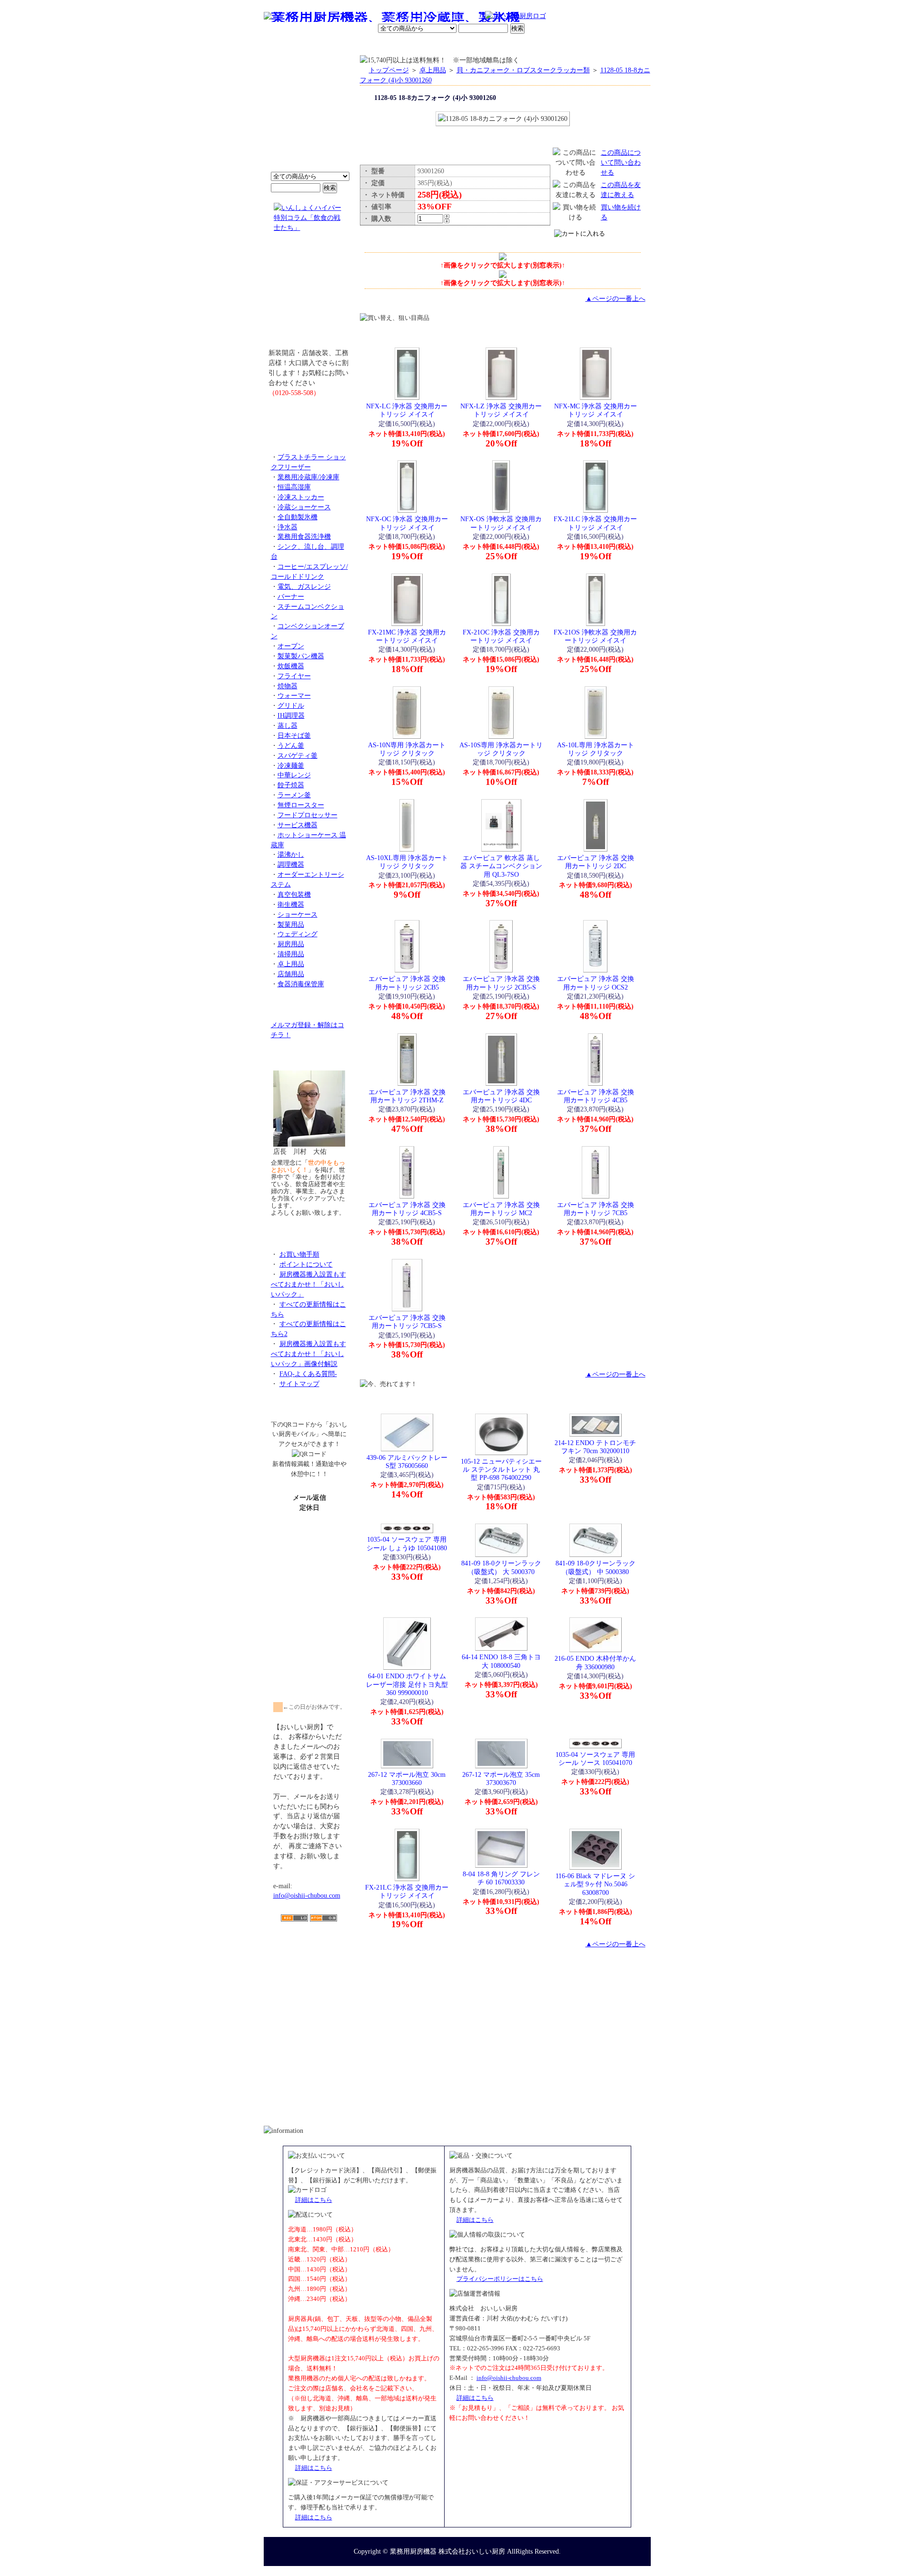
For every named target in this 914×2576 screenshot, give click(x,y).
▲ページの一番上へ (616, 298)
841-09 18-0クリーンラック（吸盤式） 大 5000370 (501, 1567)
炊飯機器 (291, 666)
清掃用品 (291, 954)
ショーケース (298, 914)
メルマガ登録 (483, 45)
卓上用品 (291, 964)
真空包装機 (294, 894)
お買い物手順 (465, 17)
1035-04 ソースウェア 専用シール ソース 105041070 (595, 1759)
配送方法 (392, 45)
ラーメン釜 (294, 795)
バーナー (291, 596)
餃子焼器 (291, 785)
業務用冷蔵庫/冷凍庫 (308, 477)
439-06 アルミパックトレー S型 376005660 (407, 1461)
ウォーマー (294, 695)
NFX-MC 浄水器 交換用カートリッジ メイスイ (596, 410)
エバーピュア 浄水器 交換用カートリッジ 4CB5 (596, 1096)
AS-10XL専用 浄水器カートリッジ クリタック (407, 862)
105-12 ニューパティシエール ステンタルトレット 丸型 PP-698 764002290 (501, 1470)
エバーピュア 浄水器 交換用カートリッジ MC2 (501, 1209)
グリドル (291, 705)
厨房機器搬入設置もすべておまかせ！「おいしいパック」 (308, 1284)
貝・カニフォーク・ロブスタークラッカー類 (523, 70)
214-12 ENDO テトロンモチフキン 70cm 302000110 (595, 1447)
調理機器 (291, 864)
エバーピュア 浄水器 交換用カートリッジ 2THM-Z (407, 1096)
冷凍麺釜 (291, 765)
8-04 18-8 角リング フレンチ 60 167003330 (501, 1878)
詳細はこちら (314, 2200)
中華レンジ (294, 775)
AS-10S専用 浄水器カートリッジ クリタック (501, 749)
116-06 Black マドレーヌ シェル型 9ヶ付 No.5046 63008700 (595, 1884)
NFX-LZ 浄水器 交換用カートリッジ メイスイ (501, 410)
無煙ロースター (301, 805)
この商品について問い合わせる (621, 162)
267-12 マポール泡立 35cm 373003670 (501, 1778)
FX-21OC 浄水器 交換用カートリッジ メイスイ (501, 636)
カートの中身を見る (616, 45)
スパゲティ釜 (298, 755)
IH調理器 (291, 715)
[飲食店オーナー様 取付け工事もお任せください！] (309, 297)
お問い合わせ (529, 45)
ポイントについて (410, 17)
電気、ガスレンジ (304, 586)
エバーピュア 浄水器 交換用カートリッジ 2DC (596, 862)
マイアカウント (435, 45)
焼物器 (288, 686)
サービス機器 (298, 825)
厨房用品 (291, 944)
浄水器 (288, 527)
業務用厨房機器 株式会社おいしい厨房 (447, 2551)
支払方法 (359, 45)
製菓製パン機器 (301, 656)
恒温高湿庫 (294, 487)
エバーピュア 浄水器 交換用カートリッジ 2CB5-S (501, 983)
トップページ (389, 70)
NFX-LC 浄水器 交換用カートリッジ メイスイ (407, 410)
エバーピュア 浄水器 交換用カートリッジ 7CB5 (596, 1209)
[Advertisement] (309, 1977)
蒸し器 (288, 725)
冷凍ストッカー (301, 497)
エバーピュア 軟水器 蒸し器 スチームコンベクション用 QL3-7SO (501, 866)
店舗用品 (291, 974)
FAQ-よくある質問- (308, 1374)
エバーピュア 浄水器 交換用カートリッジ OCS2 (596, 983)
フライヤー (294, 676)
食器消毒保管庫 (301, 984)
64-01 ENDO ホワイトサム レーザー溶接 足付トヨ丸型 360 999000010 (407, 1684)
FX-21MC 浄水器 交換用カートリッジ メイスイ (407, 636)
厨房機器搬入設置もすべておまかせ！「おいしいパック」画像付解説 (308, 1354)
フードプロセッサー (308, 815)
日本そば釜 (294, 735)
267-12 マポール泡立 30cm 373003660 (407, 1778)
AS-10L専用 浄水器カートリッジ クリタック (596, 749)
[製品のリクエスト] (309, 414)
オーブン (291, 646)
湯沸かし (291, 854)
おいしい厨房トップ (286, 45)
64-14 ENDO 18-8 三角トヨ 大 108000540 (501, 1661)
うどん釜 (291, 745)
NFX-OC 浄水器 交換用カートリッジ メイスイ (407, 523)
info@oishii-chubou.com (307, 1895)
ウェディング (298, 934)
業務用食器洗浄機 (304, 536)
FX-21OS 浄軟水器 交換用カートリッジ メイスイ (595, 636)
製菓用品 (291, 924)
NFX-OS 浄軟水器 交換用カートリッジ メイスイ (501, 523)
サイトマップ (299, 1384)
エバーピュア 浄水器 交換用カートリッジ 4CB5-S (407, 1209)
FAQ (566, 45)
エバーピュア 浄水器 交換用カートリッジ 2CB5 (407, 983)
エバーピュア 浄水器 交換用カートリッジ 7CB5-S (407, 1322)
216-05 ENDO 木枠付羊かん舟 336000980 (595, 1662)
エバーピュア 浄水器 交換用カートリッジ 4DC (501, 1096)
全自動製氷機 (298, 517)
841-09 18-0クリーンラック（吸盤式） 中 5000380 (596, 1567)
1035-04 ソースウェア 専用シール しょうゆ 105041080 (407, 1543)
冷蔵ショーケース (304, 507)
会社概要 (325, 45)
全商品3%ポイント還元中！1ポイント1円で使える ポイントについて (309, 119)
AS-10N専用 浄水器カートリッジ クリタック (407, 749)
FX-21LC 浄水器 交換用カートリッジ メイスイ (595, 523)
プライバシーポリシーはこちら (500, 2279)
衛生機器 (291, 904)
